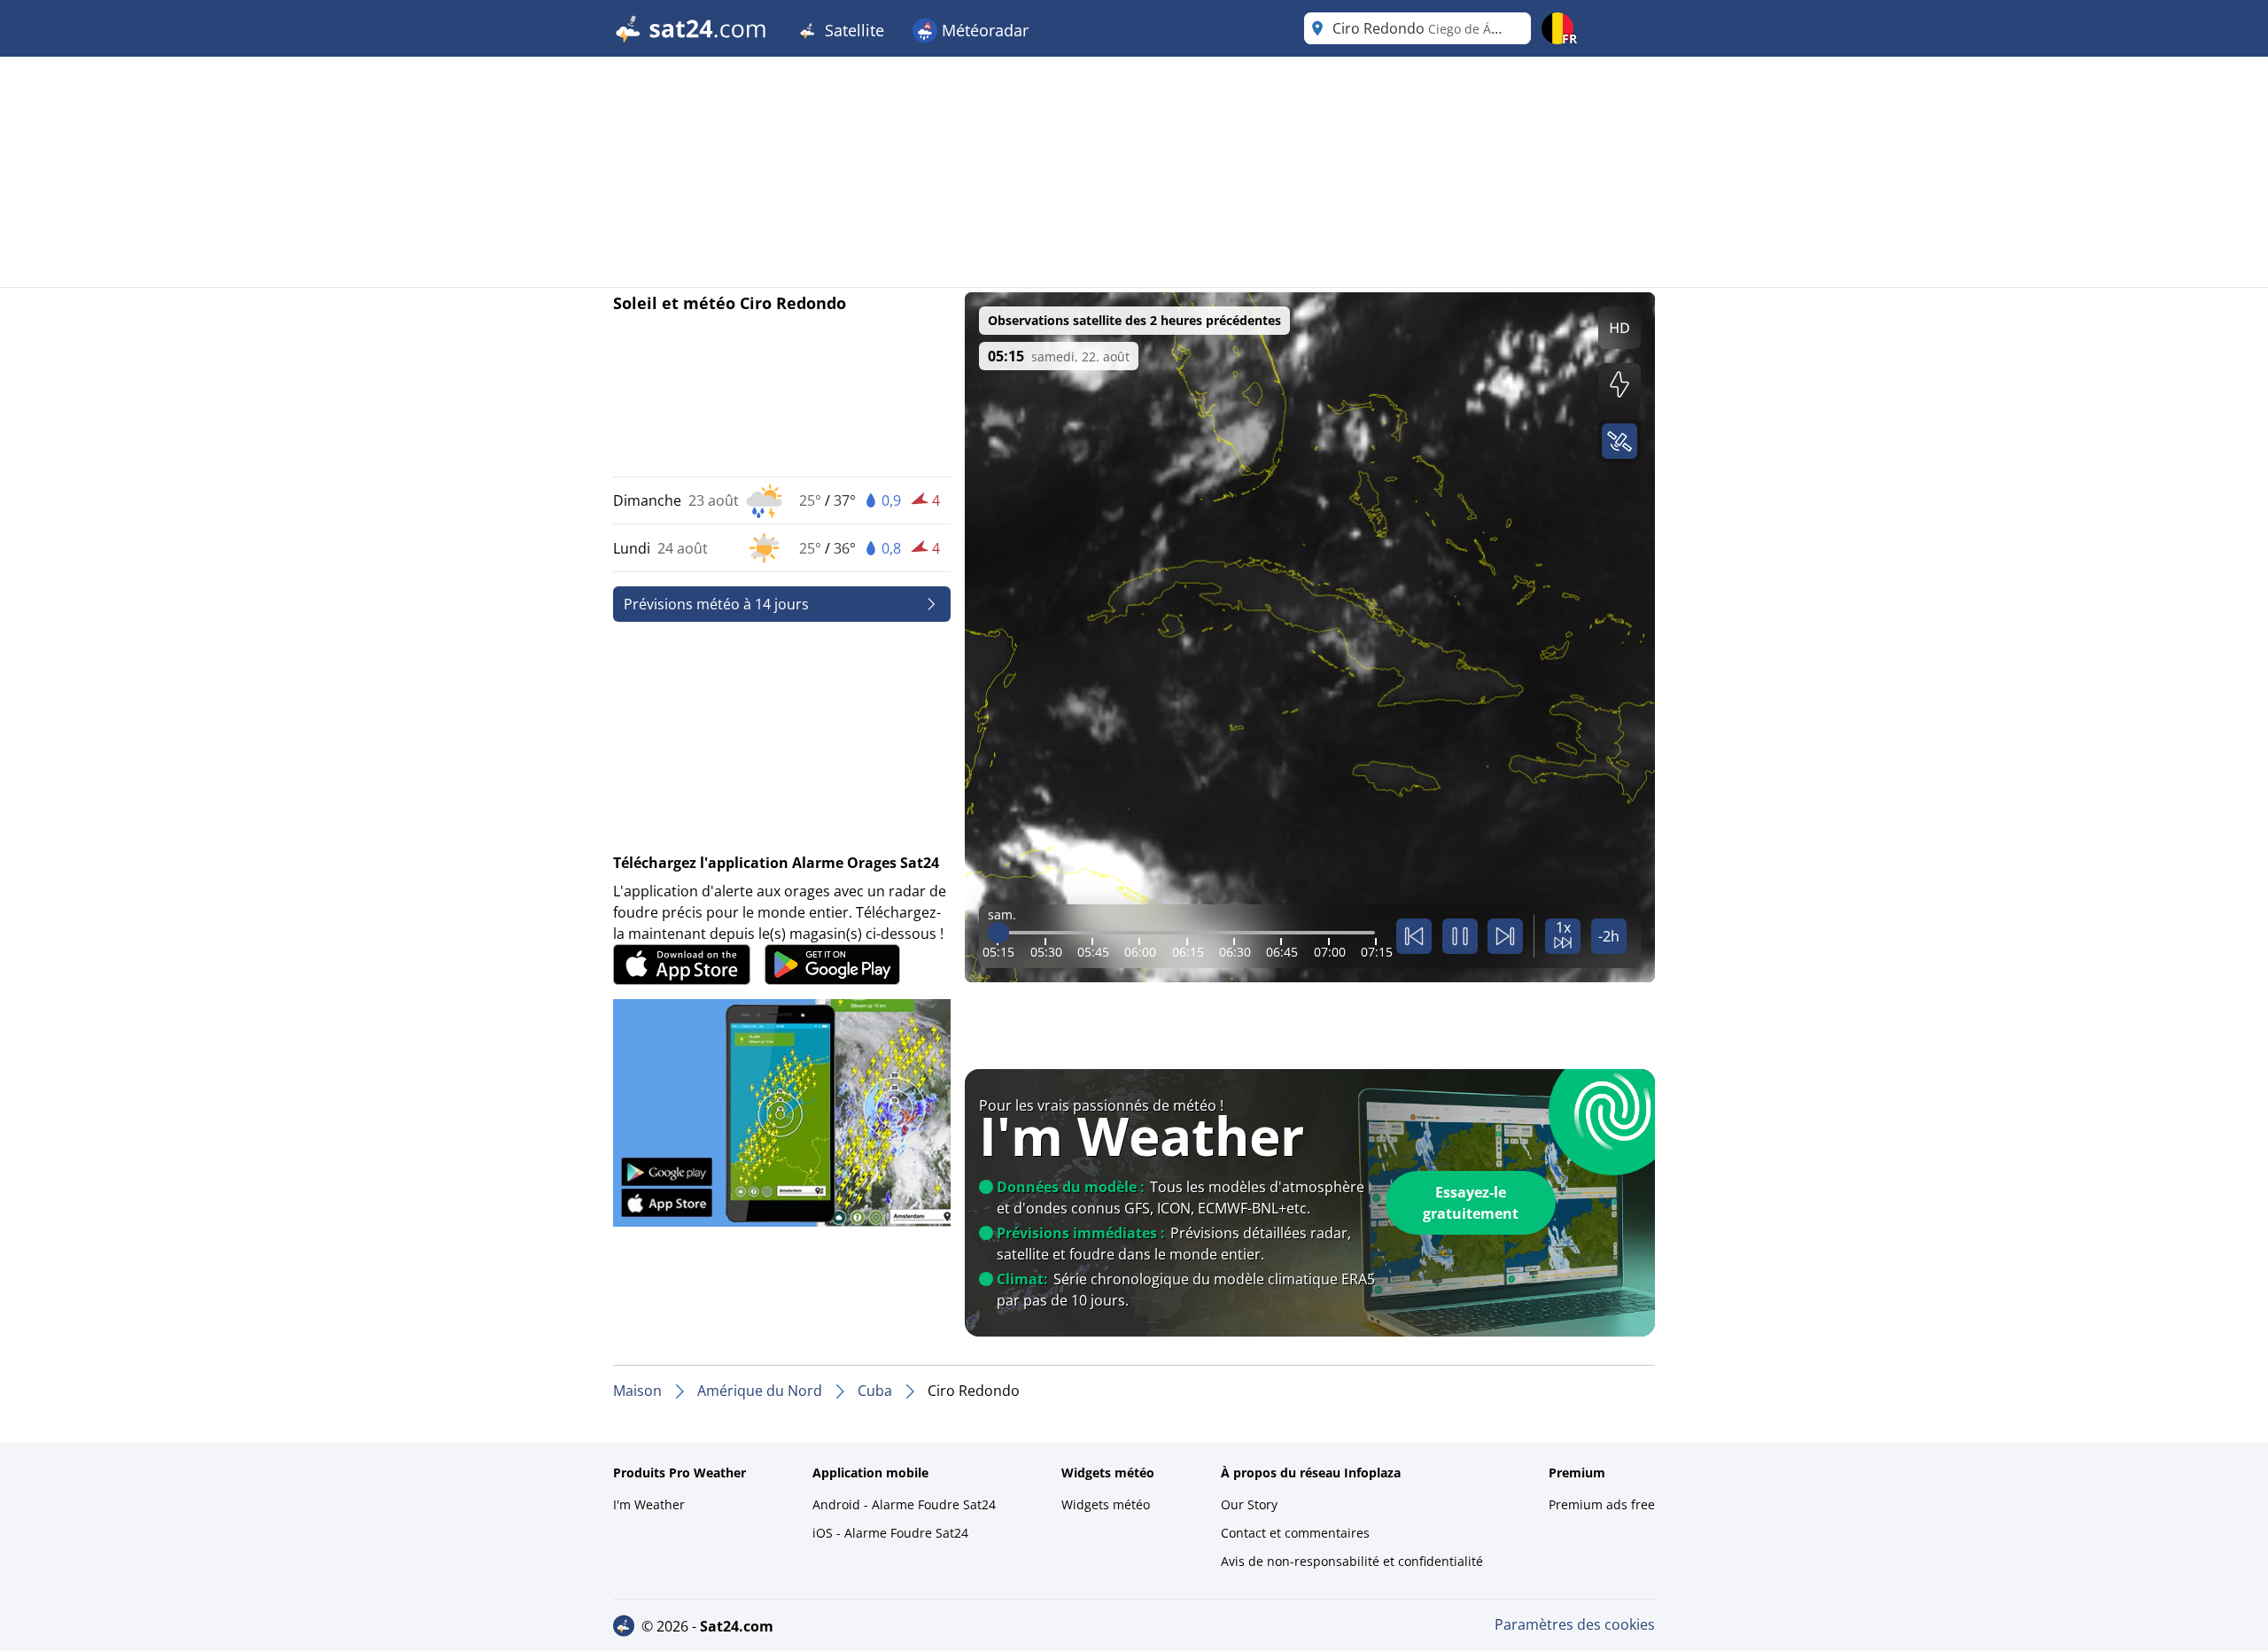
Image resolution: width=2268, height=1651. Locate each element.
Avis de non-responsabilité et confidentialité (1352, 1561)
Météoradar (983, 30)
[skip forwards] (1505, 936)
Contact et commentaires (1295, 1533)
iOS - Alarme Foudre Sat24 (890, 1533)
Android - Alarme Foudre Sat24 (904, 1504)
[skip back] (1414, 936)
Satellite (852, 30)
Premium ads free (1602, 1504)
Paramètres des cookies (1575, 1624)
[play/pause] (1460, 936)
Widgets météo (1106, 1504)
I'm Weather (649, 1504)
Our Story (1249, 1504)
